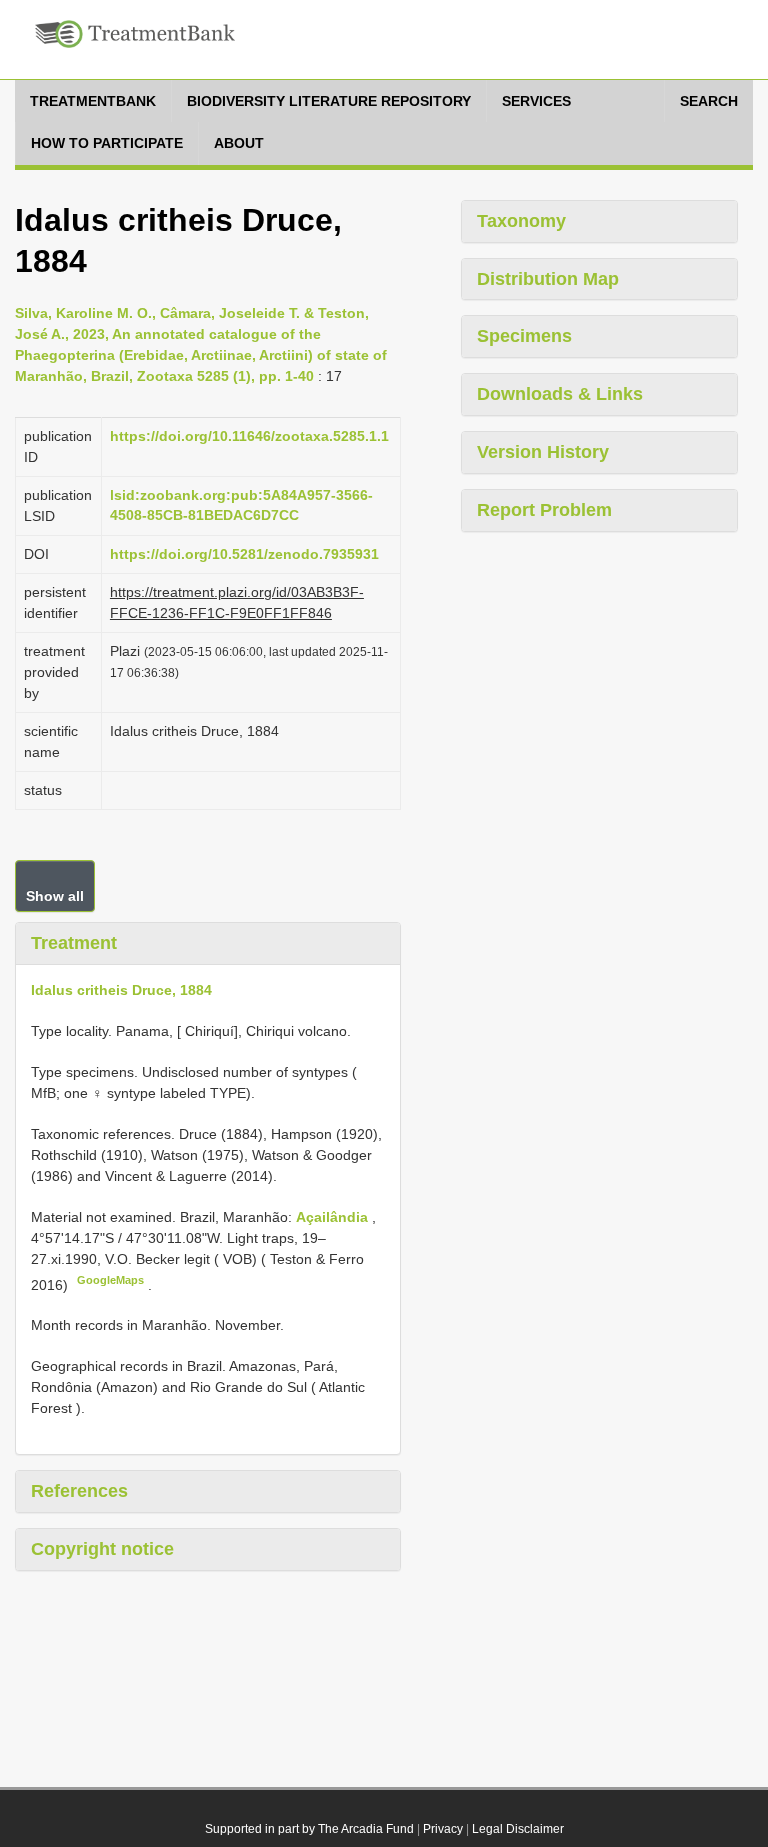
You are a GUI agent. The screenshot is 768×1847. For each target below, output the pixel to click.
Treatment (74, 943)
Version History (543, 452)
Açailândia (334, 1217)
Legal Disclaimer (518, 1829)
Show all (55, 896)
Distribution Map (548, 279)
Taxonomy (521, 221)
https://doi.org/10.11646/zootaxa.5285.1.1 (249, 436)
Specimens (524, 336)
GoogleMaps (110, 1280)
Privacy (443, 1829)
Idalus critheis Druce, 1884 (121, 990)
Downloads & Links (560, 394)
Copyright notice (102, 1549)
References (79, 1491)
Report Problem (544, 510)
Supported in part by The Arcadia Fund (309, 1829)
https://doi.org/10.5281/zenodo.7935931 (244, 554)
